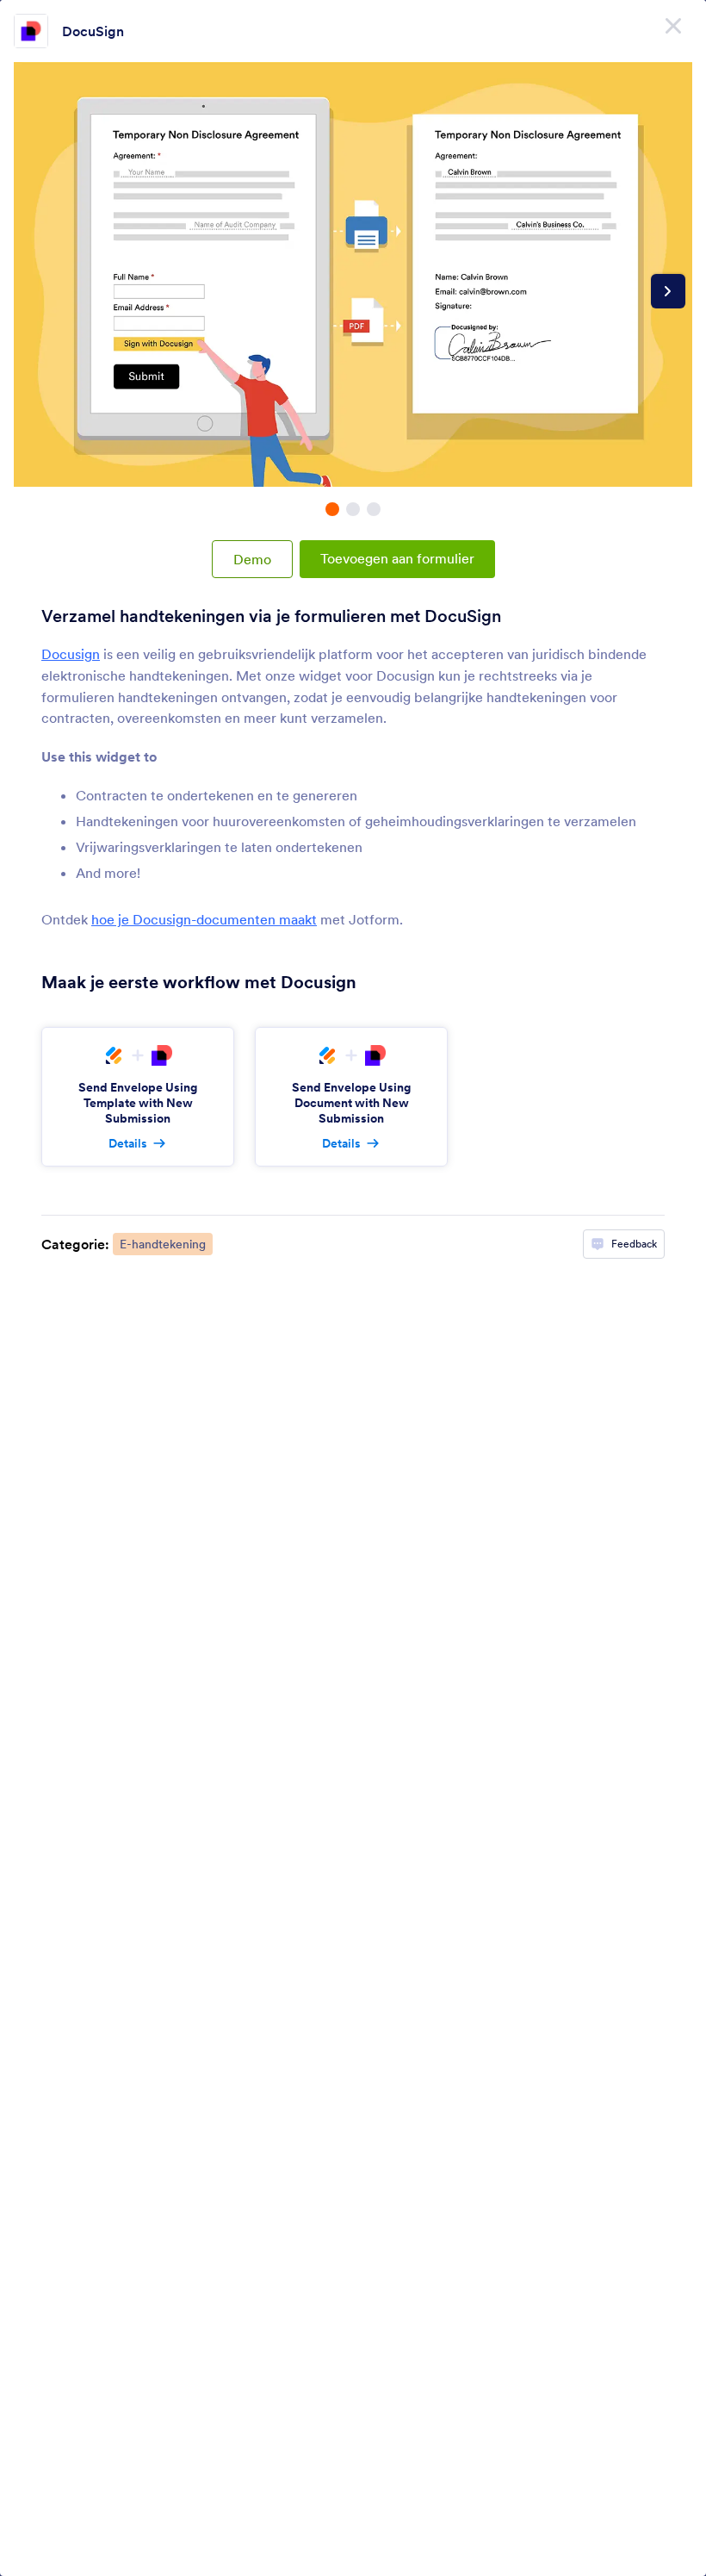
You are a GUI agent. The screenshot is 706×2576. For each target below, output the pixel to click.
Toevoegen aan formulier (397, 558)
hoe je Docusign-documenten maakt (204, 919)
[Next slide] (668, 291)
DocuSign (93, 31)
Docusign (71, 654)
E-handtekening (163, 1244)
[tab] (332, 509)
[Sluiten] (673, 26)
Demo (252, 559)
